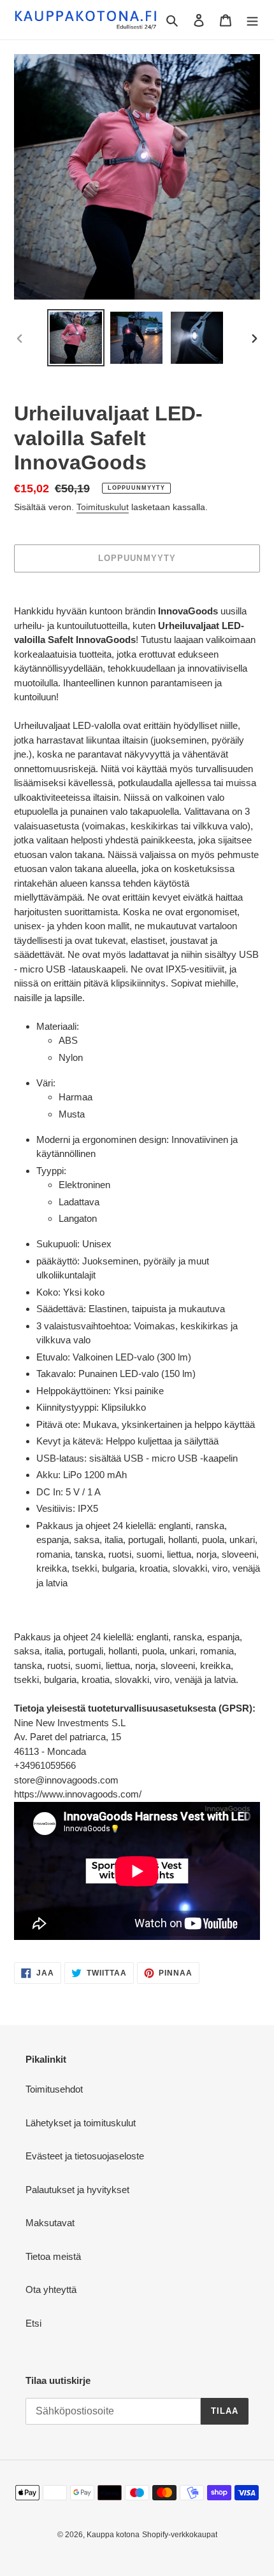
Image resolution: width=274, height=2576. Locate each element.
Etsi (33, 2323)
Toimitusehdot (54, 2089)
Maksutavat (50, 2223)
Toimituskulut (103, 507)
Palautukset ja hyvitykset (77, 2190)
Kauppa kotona (113, 2535)
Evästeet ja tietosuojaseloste (85, 2156)
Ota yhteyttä (51, 2289)
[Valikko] (252, 20)
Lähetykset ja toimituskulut (81, 2123)
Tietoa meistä (53, 2256)
